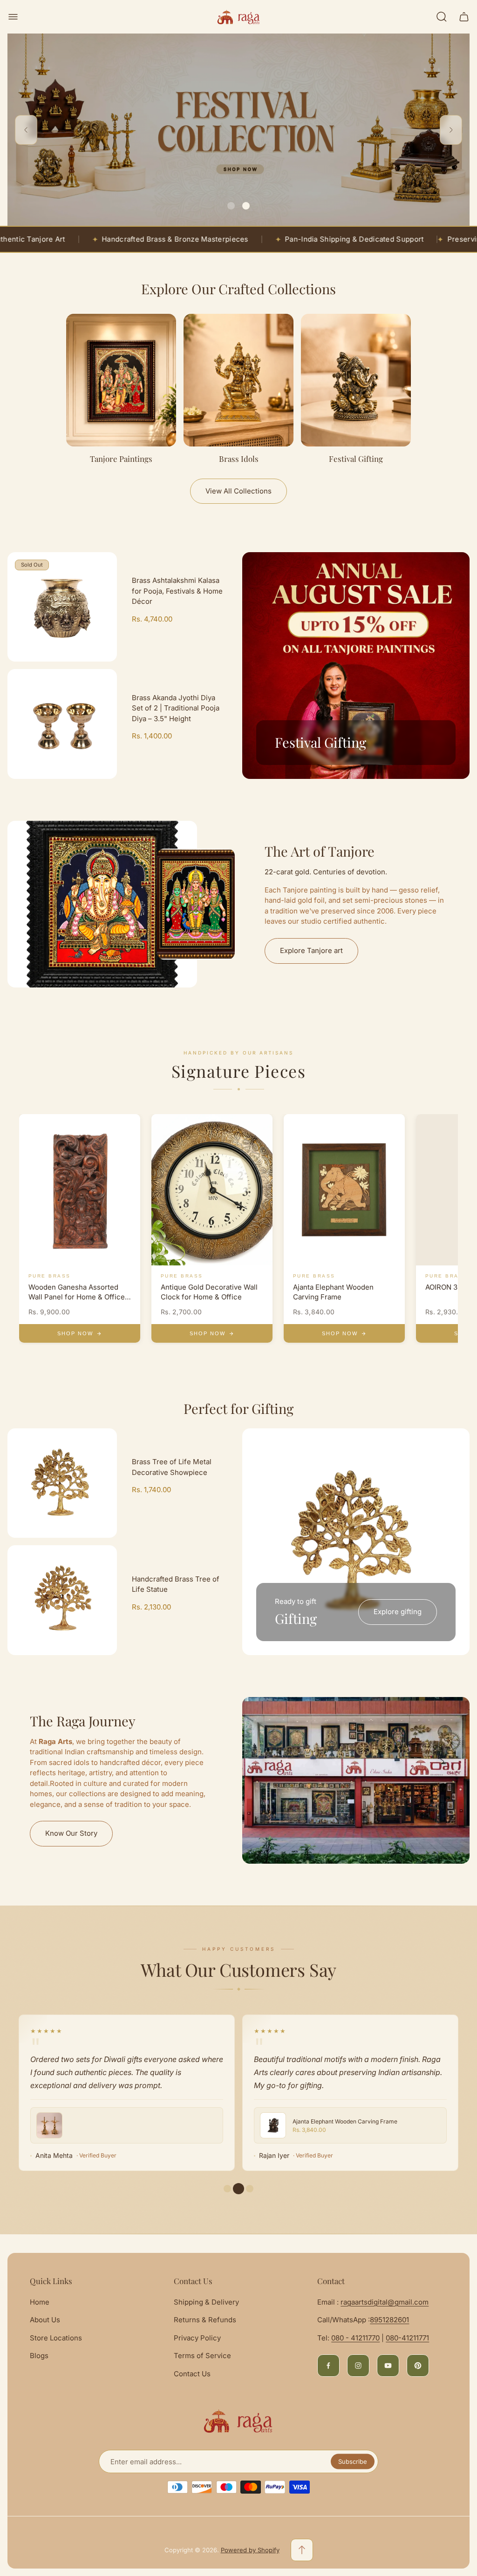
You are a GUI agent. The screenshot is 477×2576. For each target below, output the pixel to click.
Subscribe (353, 2461)
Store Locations (56, 2338)
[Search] (442, 17)
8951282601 (389, 2320)
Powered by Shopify (250, 2550)
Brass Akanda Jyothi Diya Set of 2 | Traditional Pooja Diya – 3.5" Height (176, 708)
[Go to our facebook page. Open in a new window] (328, 2366)
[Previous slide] (26, 130)
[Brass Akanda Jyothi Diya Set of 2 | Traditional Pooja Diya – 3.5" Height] (62, 724)
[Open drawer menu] (13, 17)
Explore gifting (398, 1612)
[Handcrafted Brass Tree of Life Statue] (62, 1600)
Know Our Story (71, 1833)
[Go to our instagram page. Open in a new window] (358, 2366)
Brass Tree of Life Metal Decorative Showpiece (172, 1467)
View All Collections (238, 491)
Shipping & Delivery (206, 2302)
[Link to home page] (238, 2421)
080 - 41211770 (355, 2338)
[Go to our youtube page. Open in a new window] (388, 2366)
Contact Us (192, 2374)
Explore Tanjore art (311, 950)
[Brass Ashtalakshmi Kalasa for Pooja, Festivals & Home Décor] (62, 607)
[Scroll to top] (302, 2550)
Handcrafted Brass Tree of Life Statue (176, 1584)
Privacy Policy (197, 2338)
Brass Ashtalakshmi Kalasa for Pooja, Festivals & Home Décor (177, 591)
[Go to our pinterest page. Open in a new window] (418, 2366)
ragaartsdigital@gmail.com (385, 2302)
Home (40, 2302)
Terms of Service (202, 2356)
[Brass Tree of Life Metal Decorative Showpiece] (62, 1483)
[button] (231, 206)
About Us (45, 2320)
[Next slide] (451, 130)
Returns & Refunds (205, 2320)
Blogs (39, 2356)
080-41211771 (407, 2338)
